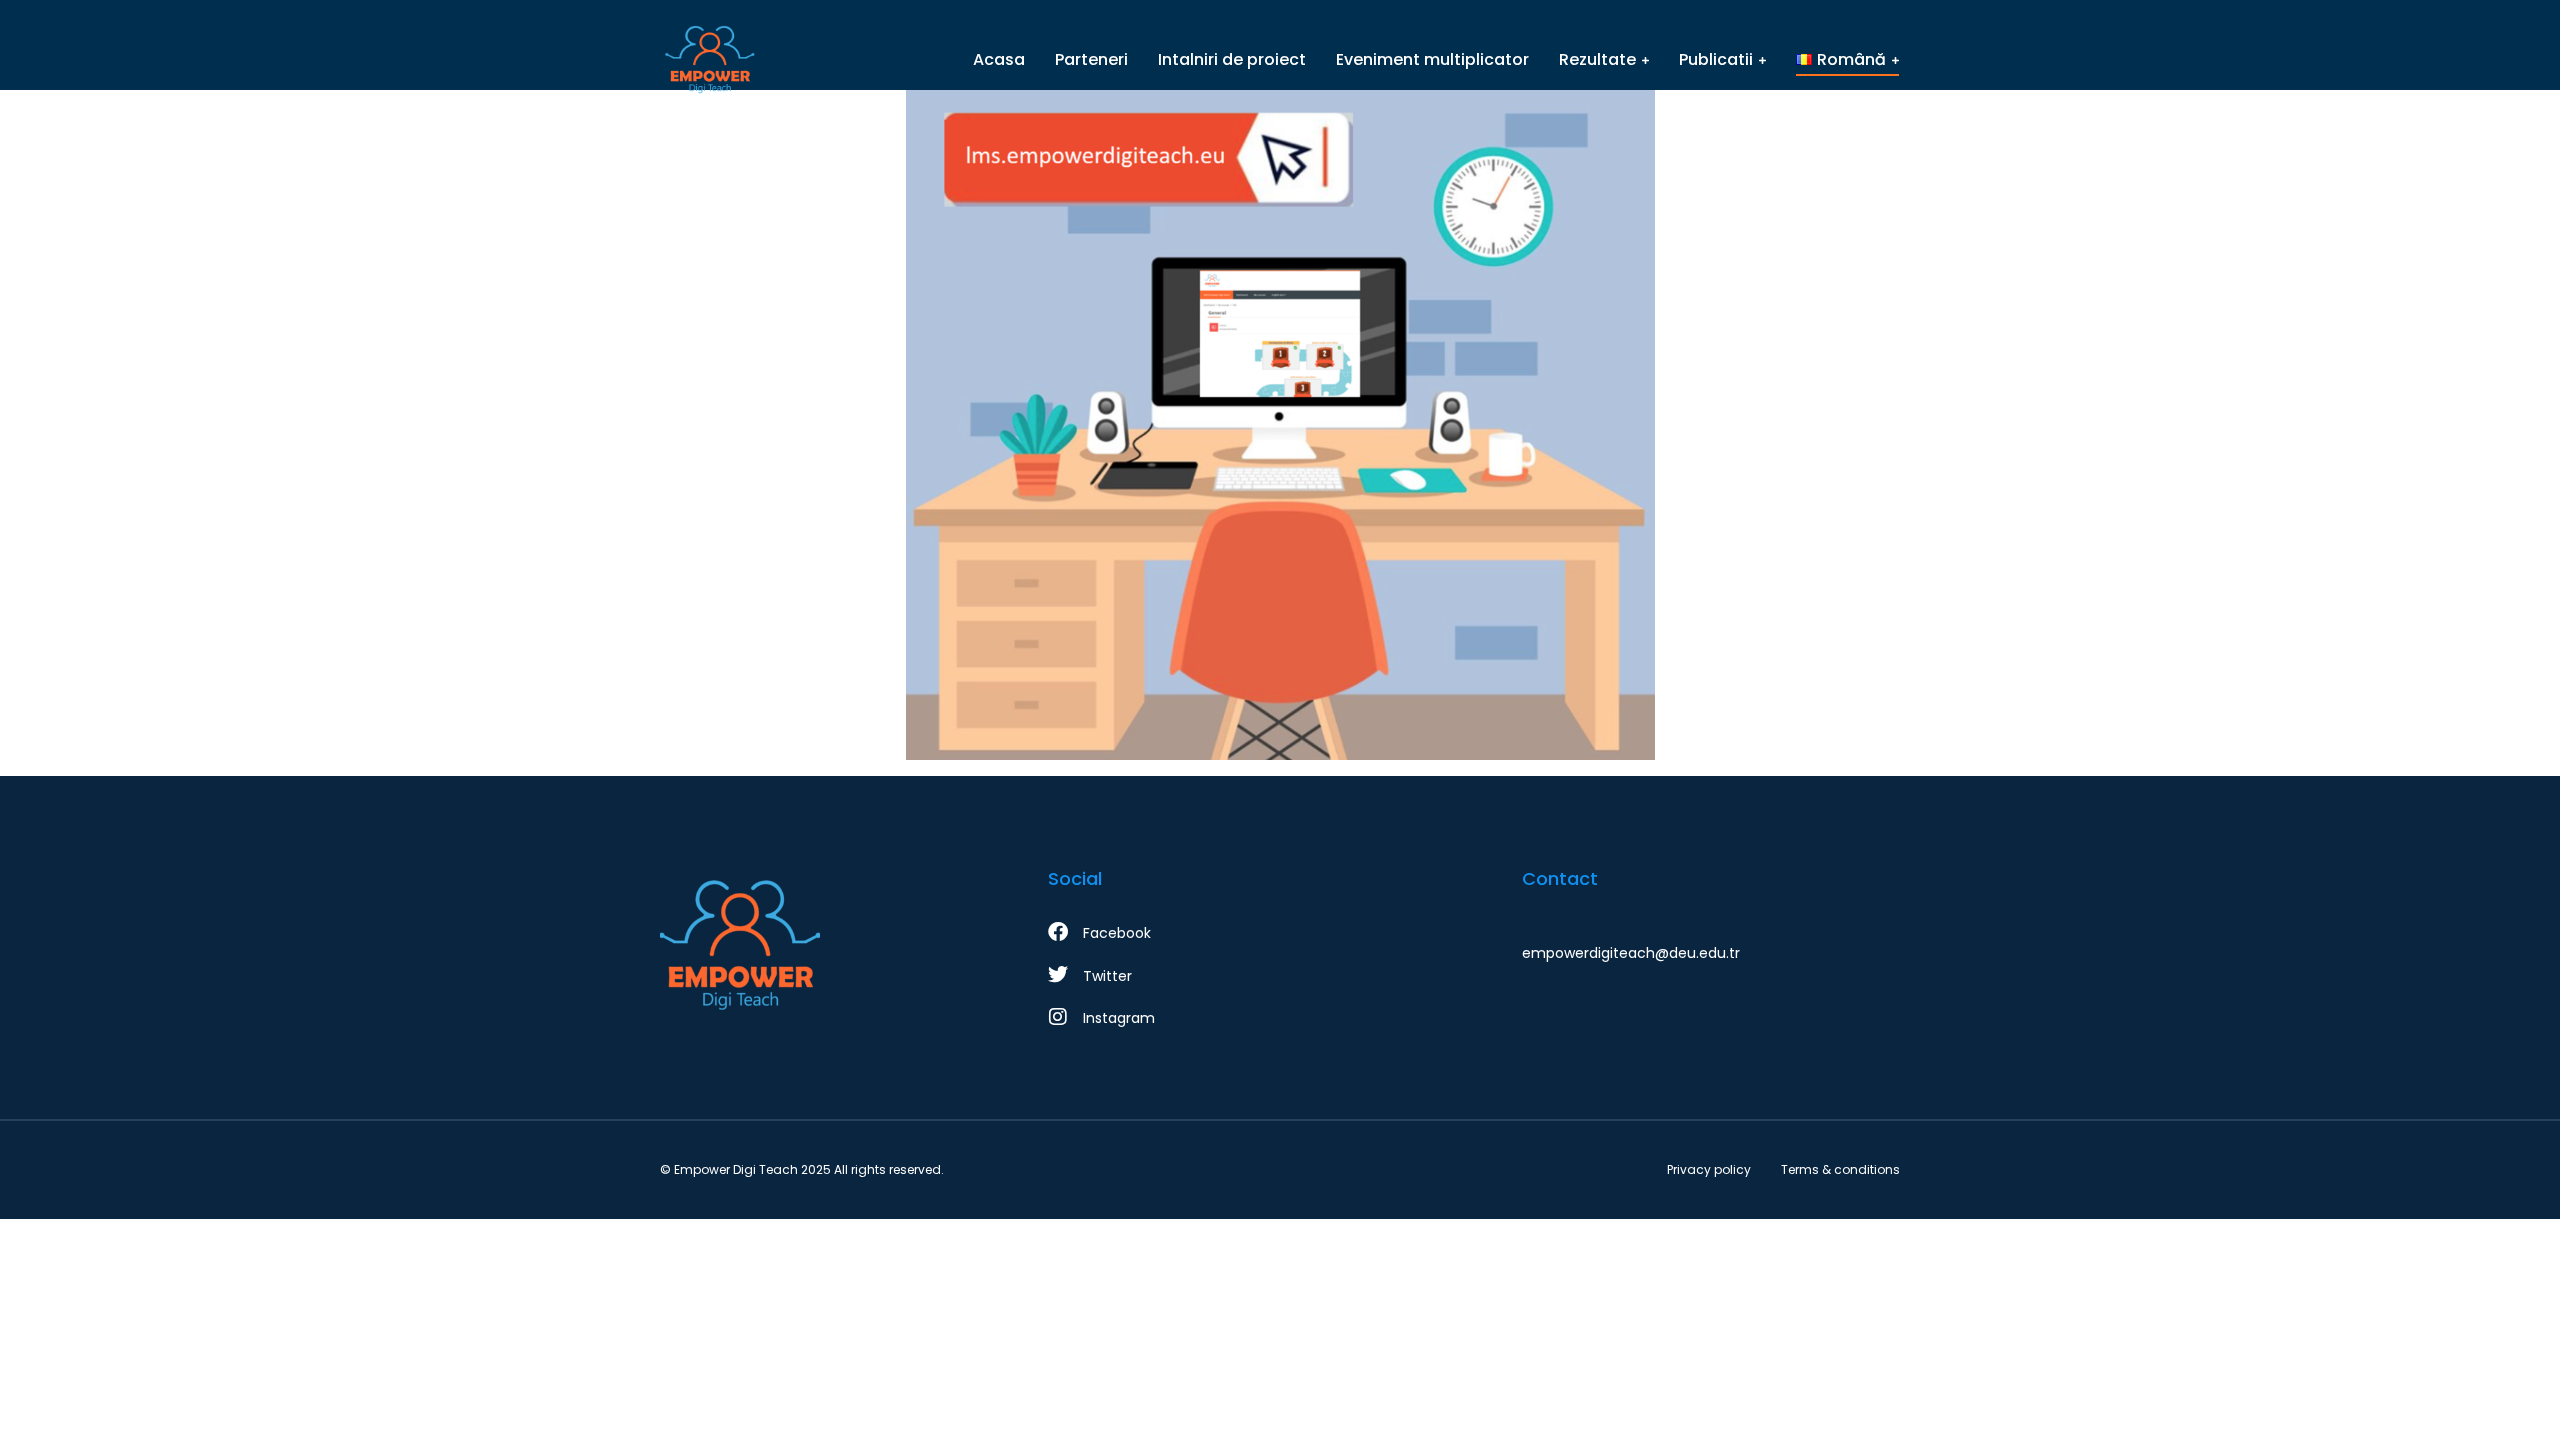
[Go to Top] (2518, 1398)
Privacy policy (1709, 1169)
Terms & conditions (1840, 1169)
